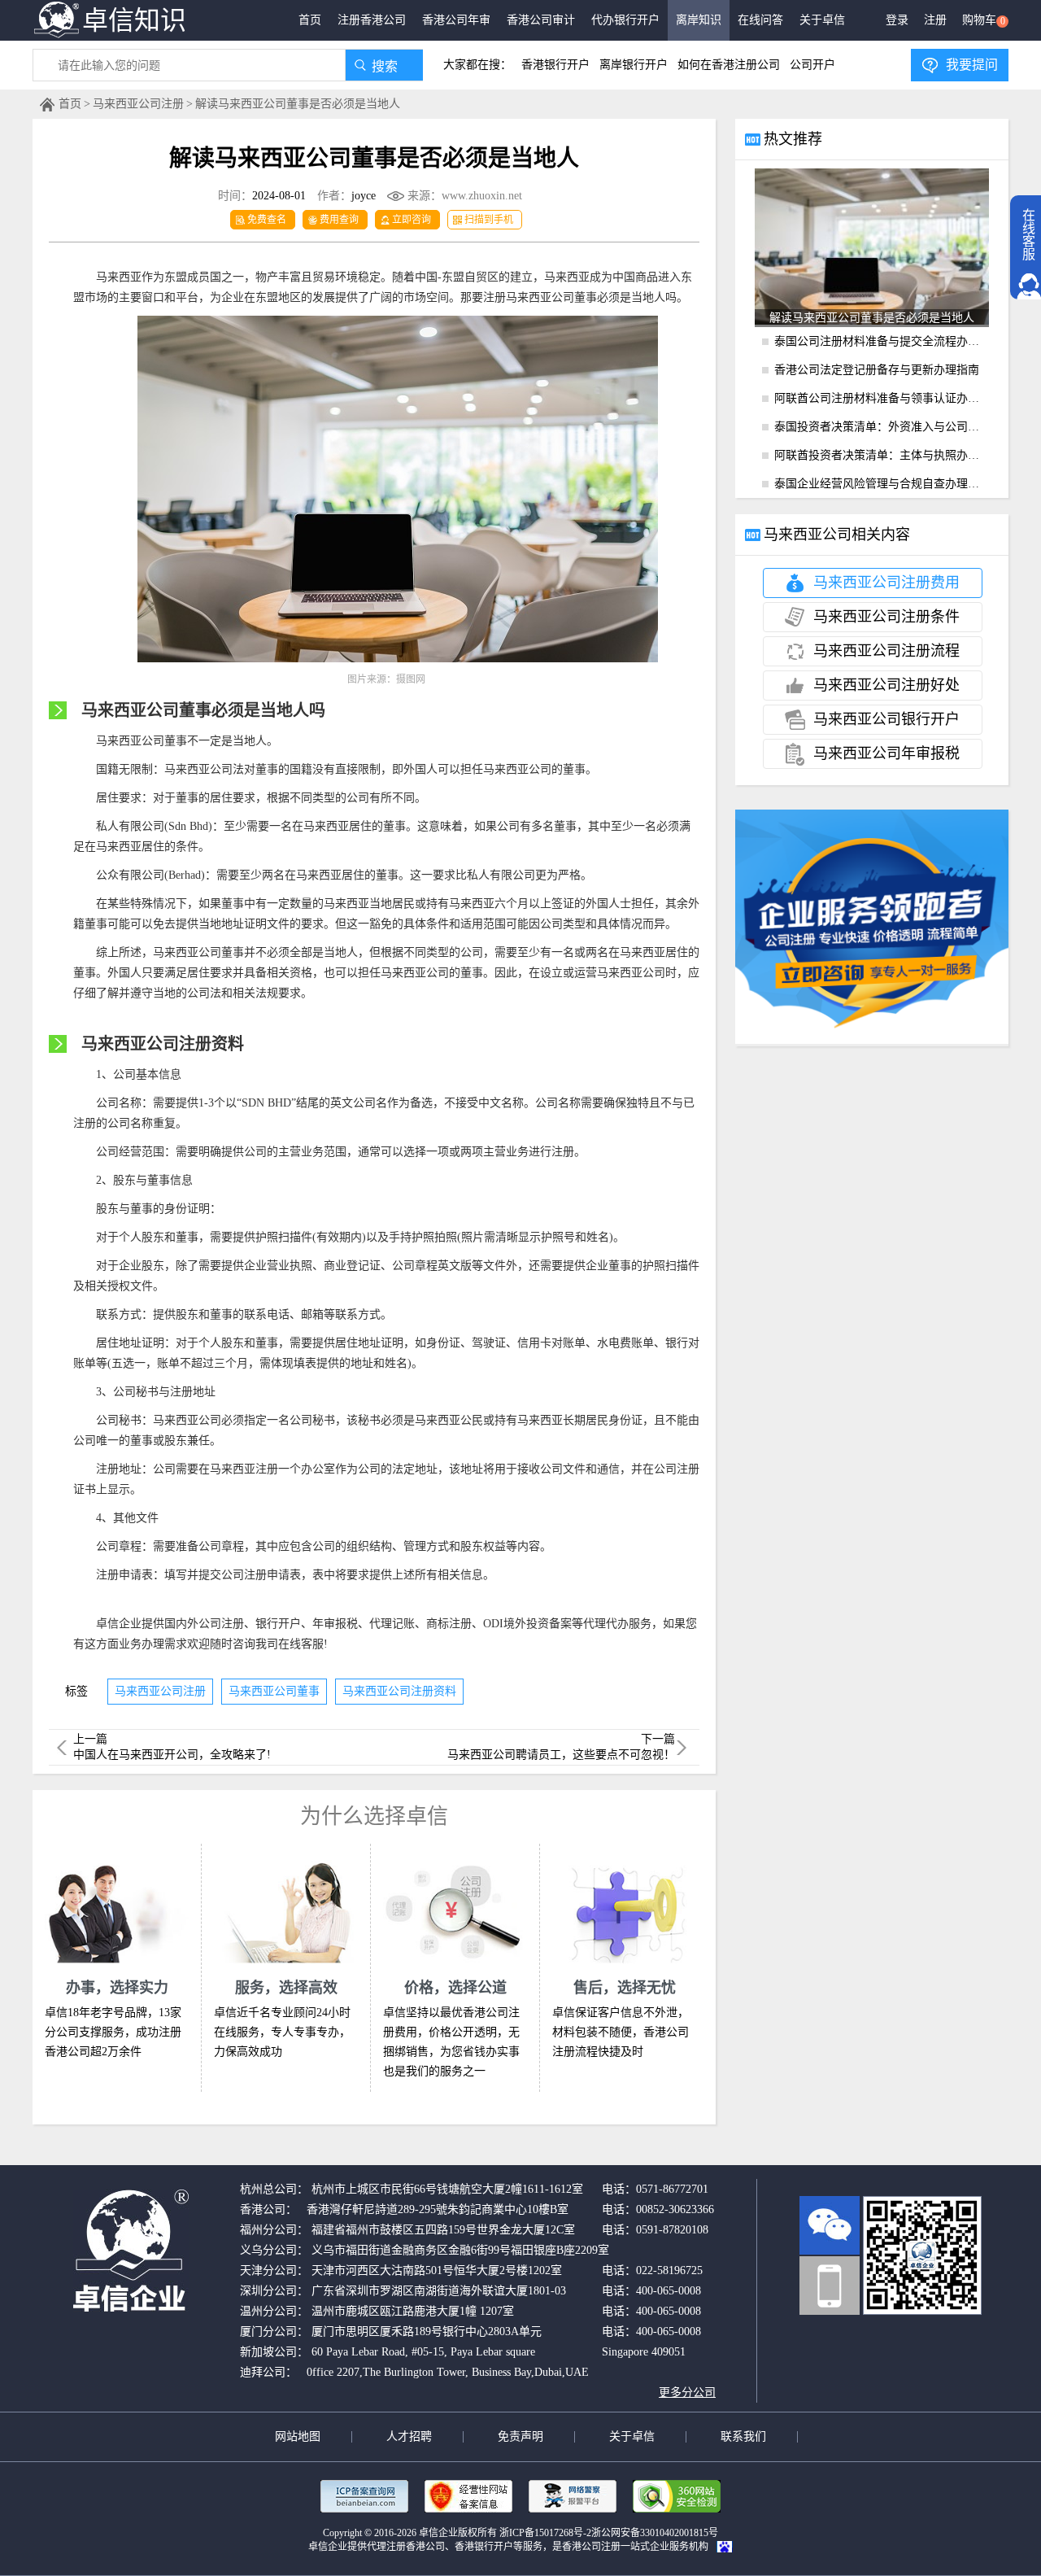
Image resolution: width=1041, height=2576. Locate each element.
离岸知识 (699, 20)
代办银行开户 (625, 20)
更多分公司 (687, 2393)
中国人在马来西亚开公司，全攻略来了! (172, 1755)
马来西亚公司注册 (138, 104)
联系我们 (743, 2436)
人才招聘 (409, 2436)
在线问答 (760, 20)
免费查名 (267, 220)
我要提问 (972, 65)
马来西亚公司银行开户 (886, 719)
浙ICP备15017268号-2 (545, 2533)
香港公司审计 (541, 20)
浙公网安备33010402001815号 (655, 2533)
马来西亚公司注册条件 (886, 617)
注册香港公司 (372, 20)
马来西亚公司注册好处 (886, 685)
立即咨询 (412, 220)
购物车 (984, 20)
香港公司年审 (456, 20)
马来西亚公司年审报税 (886, 753)
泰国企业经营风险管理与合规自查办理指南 (882, 484)
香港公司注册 (591, 2547)
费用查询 (339, 220)
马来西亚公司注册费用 (886, 583)
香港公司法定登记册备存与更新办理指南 (877, 370)
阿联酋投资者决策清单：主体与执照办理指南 (882, 455)
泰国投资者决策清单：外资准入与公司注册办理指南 (882, 427)
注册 (935, 20)
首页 (310, 20)
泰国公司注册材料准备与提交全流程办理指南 (882, 341)
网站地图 (298, 2436)
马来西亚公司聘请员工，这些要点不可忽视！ (561, 1755)
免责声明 (520, 2436)
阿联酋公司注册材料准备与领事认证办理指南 (882, 398)
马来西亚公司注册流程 (886, 651)
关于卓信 (822, 20)
